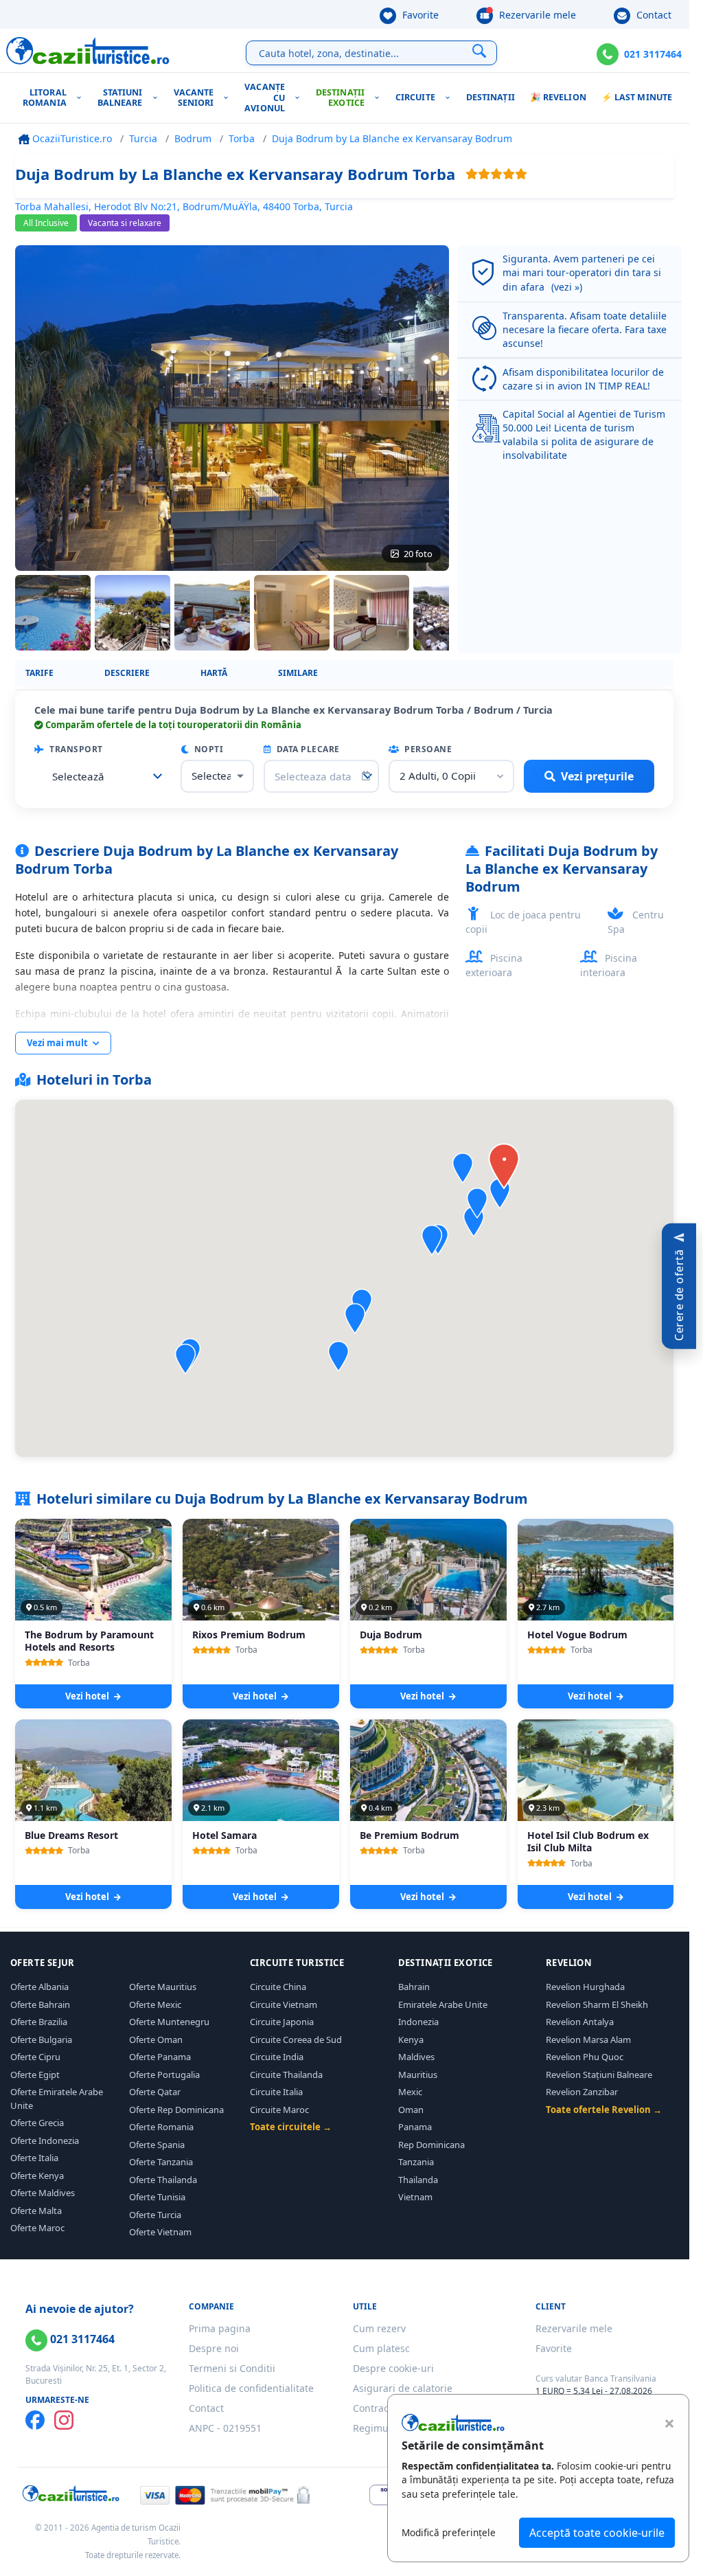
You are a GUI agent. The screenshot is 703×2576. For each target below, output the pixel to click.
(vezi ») (567, 287)
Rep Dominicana (431, 2145)
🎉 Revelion (558, 97)
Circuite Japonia (282, 2022)
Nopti (207, 749)
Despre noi (214, 2348)
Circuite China (278, 1987)
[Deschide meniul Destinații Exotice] (380, 98)
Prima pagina (220, 2328)
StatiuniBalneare (120, 98)
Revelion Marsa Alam (588, 2040)
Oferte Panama (160, 2057)
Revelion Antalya (580, 2022)
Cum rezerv (379, 2328)
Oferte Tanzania (161, 2162)
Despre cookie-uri (393, 2368)
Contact (653, 15)
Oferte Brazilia (39, 2022)
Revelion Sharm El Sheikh (597, 2004)
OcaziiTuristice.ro (71, 138)
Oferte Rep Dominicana (176, 2110)
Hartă (214, 673)
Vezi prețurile (597, 776)
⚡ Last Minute (637, 97)
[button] (355, 1319)
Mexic (410, 2092)
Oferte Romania (161, 2127)
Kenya (411, 2040)
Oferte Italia (34, 2158)
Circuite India (277, 2057)
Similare (298, 673)
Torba (242, 138)
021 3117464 (653, 54)
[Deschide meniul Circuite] (451, 98)
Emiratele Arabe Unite (443, 2004)
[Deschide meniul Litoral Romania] (82, 98)
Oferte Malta (36, 2211)
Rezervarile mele (536, 15)
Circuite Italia (276, 2092)
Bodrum (193, 138)
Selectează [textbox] (78, 776)
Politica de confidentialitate (251, 2388)
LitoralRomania (45, 98)
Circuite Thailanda (286, 2075)
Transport (75, 749)
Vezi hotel (88, 1696)
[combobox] (103, 776)
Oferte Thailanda (163, 2180)
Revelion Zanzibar (582, 2092)
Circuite (415, 97)
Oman (411, 2110)
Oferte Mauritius (163, 1987)
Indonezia (418, 2022)
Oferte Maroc (37, 2228)
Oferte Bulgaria (41, 2040)
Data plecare (307, 749)
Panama (415, 2127)
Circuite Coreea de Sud (296, 2040)
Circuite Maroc (279, 2110)
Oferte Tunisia (157, 2197)
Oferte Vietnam (160, 2232)
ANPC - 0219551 (225, 2428)
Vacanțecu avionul (265, 98)
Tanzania (416, 2162)
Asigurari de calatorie (403, 2388)
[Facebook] (35, 2420)
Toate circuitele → (291, 2127)
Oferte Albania (39, 1987)
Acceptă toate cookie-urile (597, 2533)
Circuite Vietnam (284, 2004)
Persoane (427, 749)
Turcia (143, 138)
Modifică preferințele (449, 2532)
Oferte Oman (156, 2040)
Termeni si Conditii (232, 2368)
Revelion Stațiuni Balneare (599, 2075)
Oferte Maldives (43, 2193)
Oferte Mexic (155, 2004)
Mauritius (418, 2075)
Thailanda (418, 2180)
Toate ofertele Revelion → (604, 2110)
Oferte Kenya (37, 2176)
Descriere (127, 673)
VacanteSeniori (194, 98)
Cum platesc (381, 2348)
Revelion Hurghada (585, 1987)
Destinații (491, 97)
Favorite (419, 15)
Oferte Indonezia (45, 2140)
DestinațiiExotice (340, 98)
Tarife (39, 673)
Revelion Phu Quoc (585, 2057)
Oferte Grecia (37, 2123)
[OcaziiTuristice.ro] (88, 51)
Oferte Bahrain (40, 2004)
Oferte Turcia (155, 2215)
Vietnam (415, 2197)
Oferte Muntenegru (169, 2022)
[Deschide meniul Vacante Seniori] (229, 98)
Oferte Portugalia (164, 2075)
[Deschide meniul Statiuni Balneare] (158, 98)
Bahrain (414, 1987)
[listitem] (53, 613)
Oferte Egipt (35, 2075)
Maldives (416, 2057)
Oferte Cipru (35, 2057)
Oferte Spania (157, 2145)
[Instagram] (64, 2420)
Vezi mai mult (58, 1043)
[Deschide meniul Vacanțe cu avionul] (300, 98)
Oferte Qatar (155, 2092)
